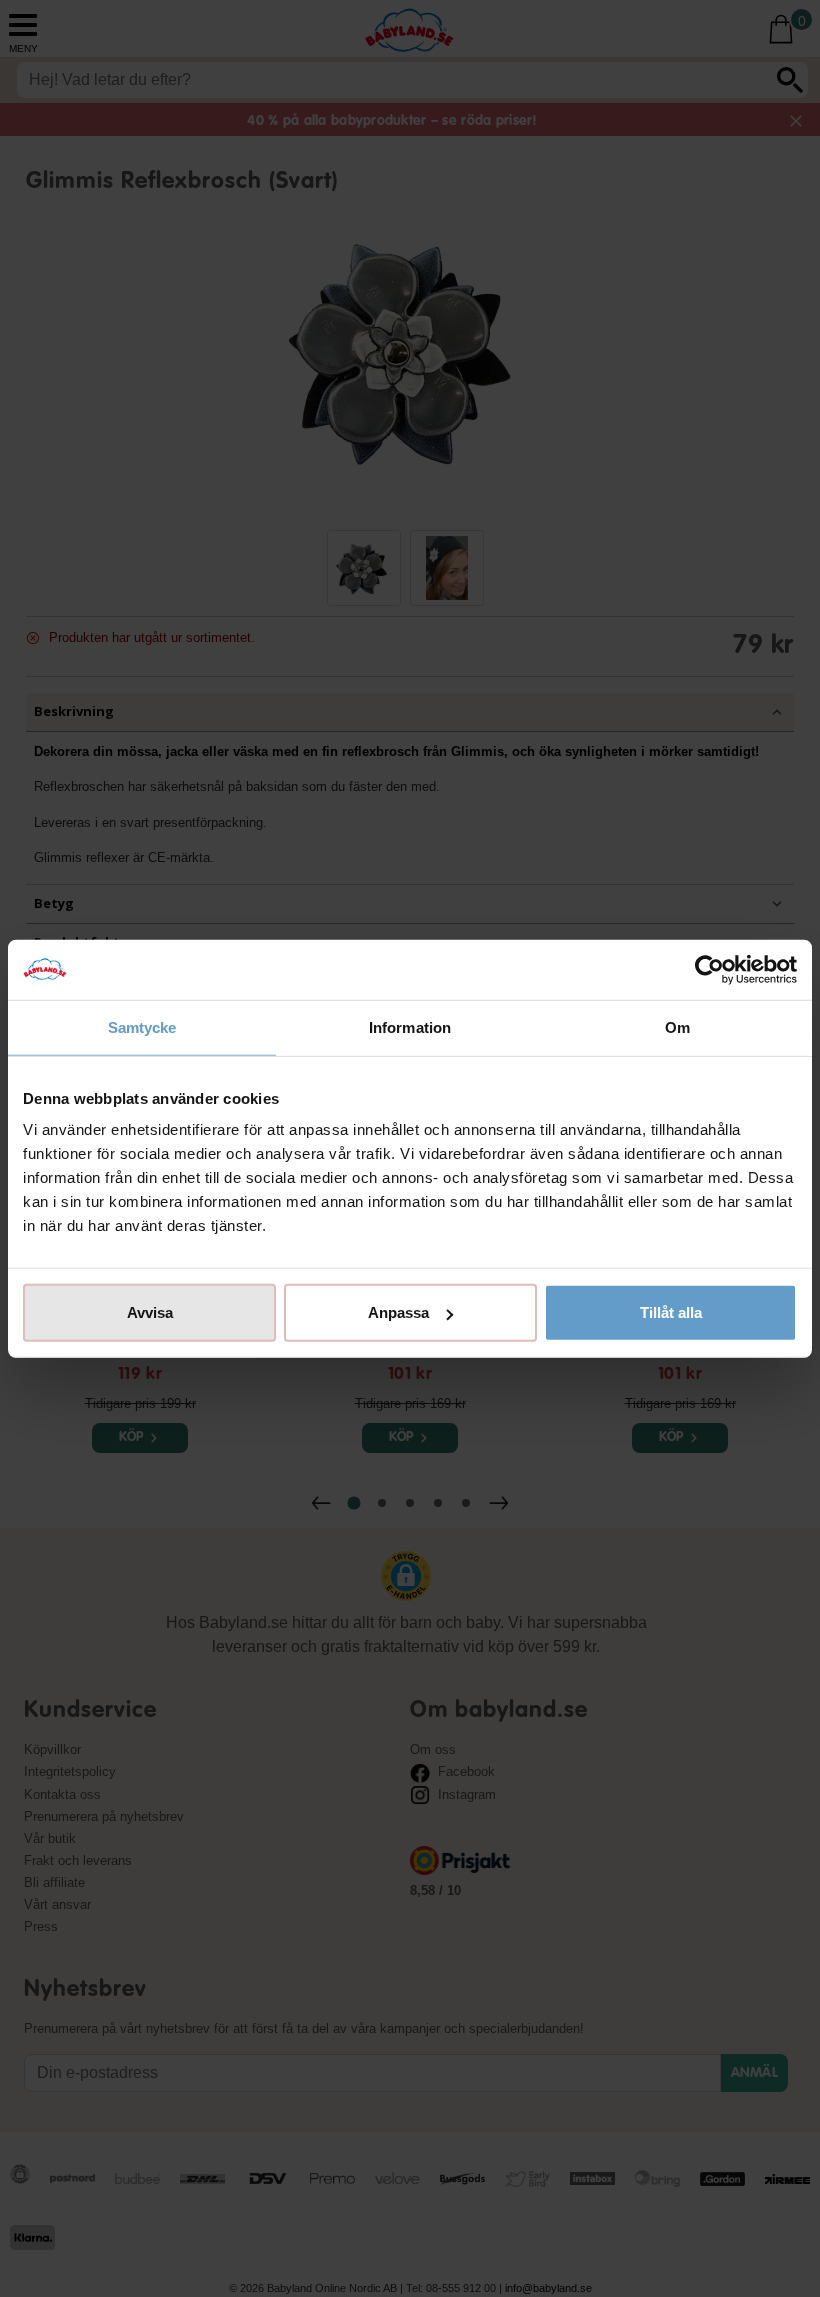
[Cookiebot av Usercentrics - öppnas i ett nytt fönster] (709, 969)
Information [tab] (410, 1026)
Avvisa (150, 1312)
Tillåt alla (671, 1312)
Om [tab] (677, 1026)
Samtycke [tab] (142, 1026)
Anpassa (398, 1312)
